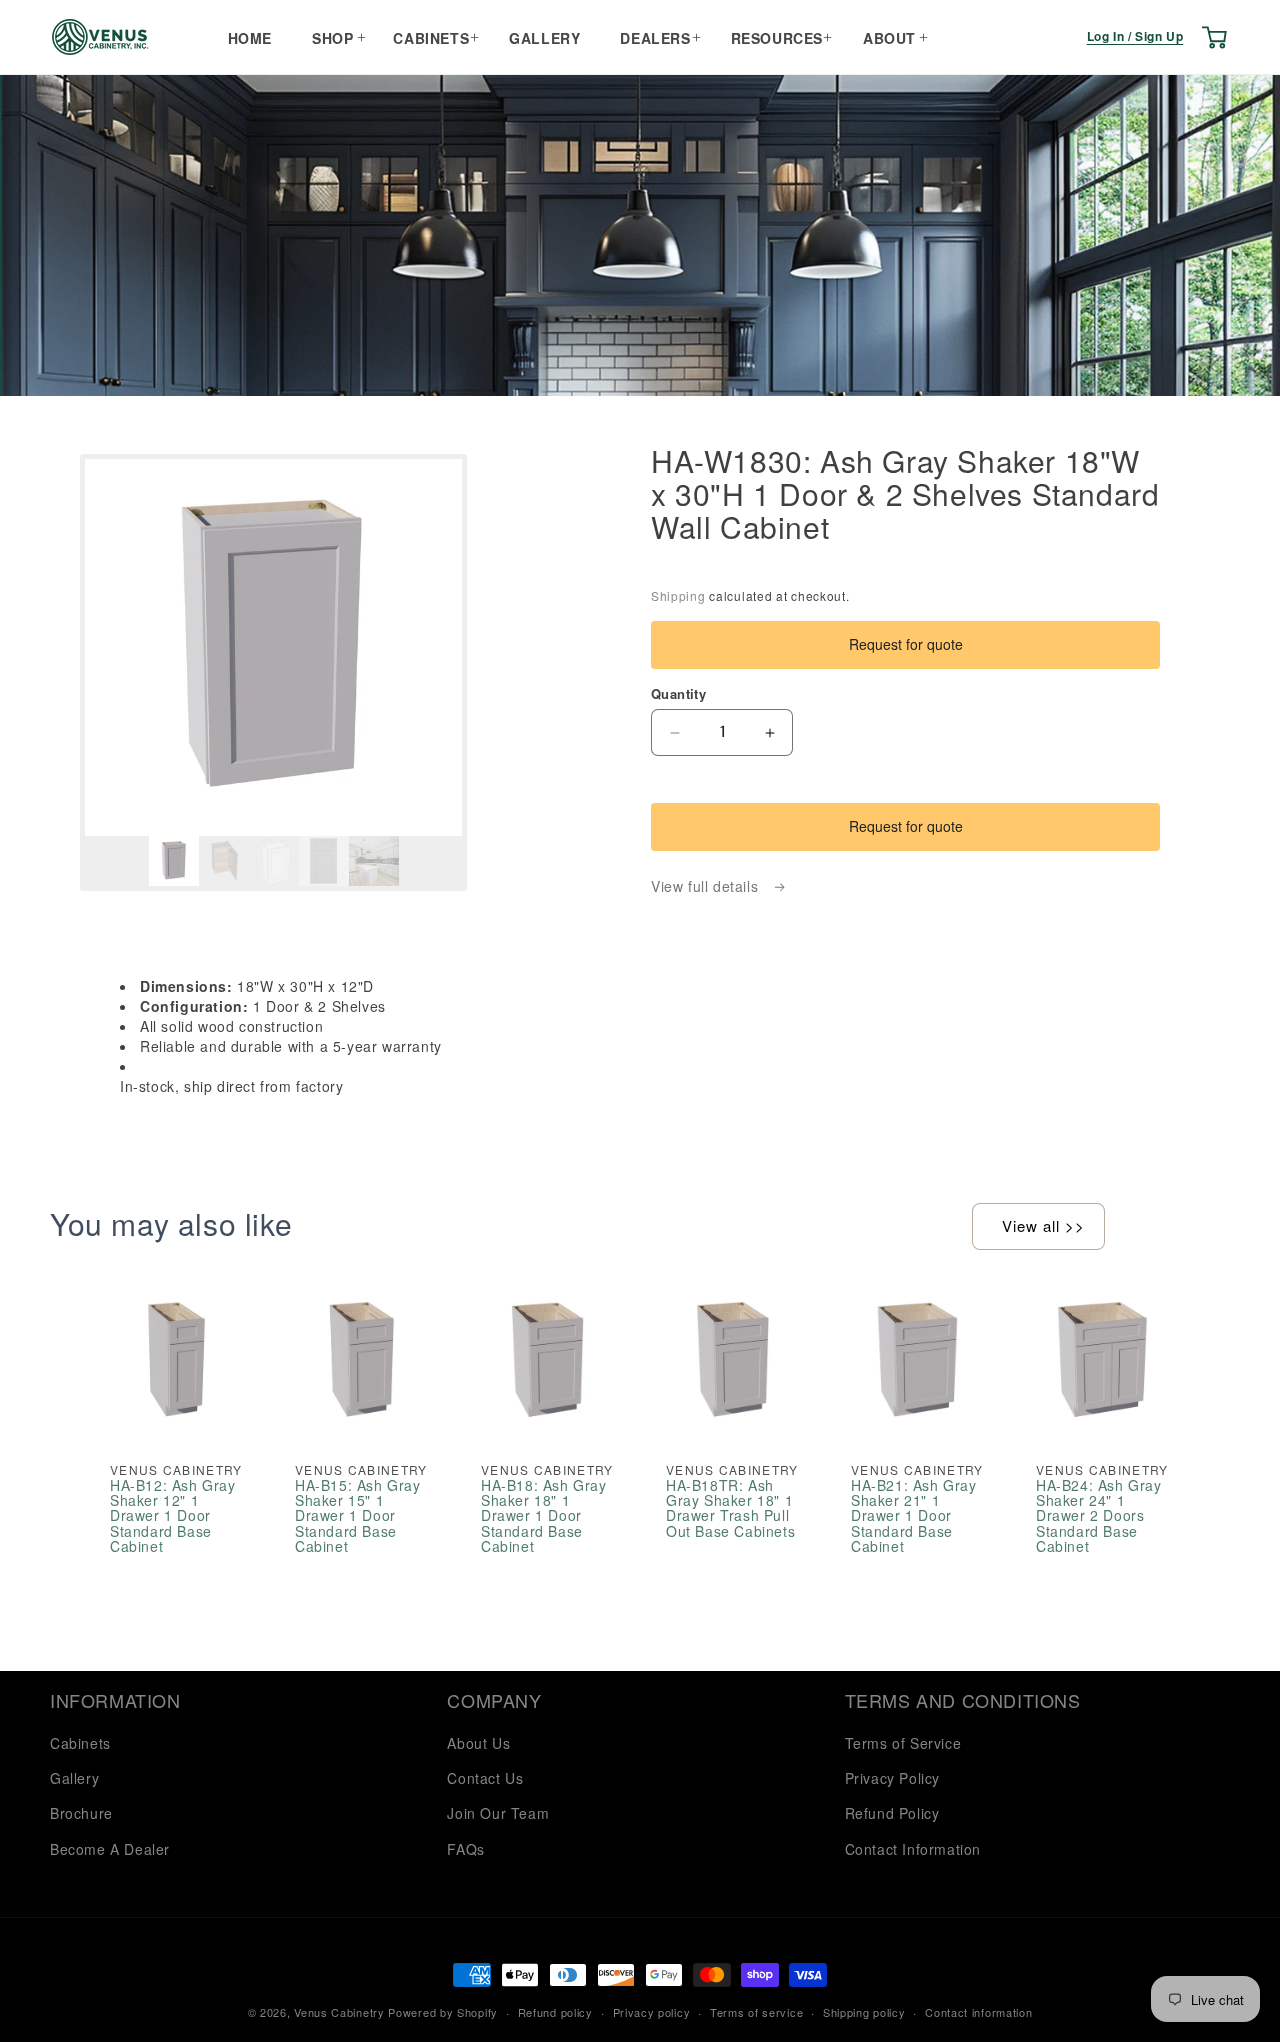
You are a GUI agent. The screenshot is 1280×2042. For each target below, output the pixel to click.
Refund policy (555, 2012)
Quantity (678, 693)
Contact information (978, 2012)
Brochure (81, 1813)
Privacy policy (652, 2012)
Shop (332, 38)
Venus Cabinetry (339, 2012)
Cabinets (431, 38)
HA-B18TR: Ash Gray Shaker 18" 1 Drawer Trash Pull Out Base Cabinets (730, 1508)
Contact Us (485, 1778)
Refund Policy (892, 1813)
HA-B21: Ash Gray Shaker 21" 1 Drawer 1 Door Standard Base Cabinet (914, 1515)
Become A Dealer (110, 1849)
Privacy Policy (892, 1778)
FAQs (465, 1849)
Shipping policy (864, 2012)
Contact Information (913, 1849)
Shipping (678, 595)
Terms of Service (903, 1743)
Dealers (655, 38)
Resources (777, 38)
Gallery (544, 38)
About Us (478, 1743)
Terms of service (756, 2012)
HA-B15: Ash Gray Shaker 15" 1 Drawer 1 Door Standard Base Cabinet (358, 1515)
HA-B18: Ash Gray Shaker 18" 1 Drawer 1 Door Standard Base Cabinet (544, 1515)
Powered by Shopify (443, 2012)
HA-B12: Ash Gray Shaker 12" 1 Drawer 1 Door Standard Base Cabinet (173, 1515)
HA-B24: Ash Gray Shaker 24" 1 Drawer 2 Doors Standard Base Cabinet (1099, 1515)
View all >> (1043, 1225)
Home (250, 38)
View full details (707, 886)
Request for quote (906, 644)
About (889, 38)
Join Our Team (498, 1813)
